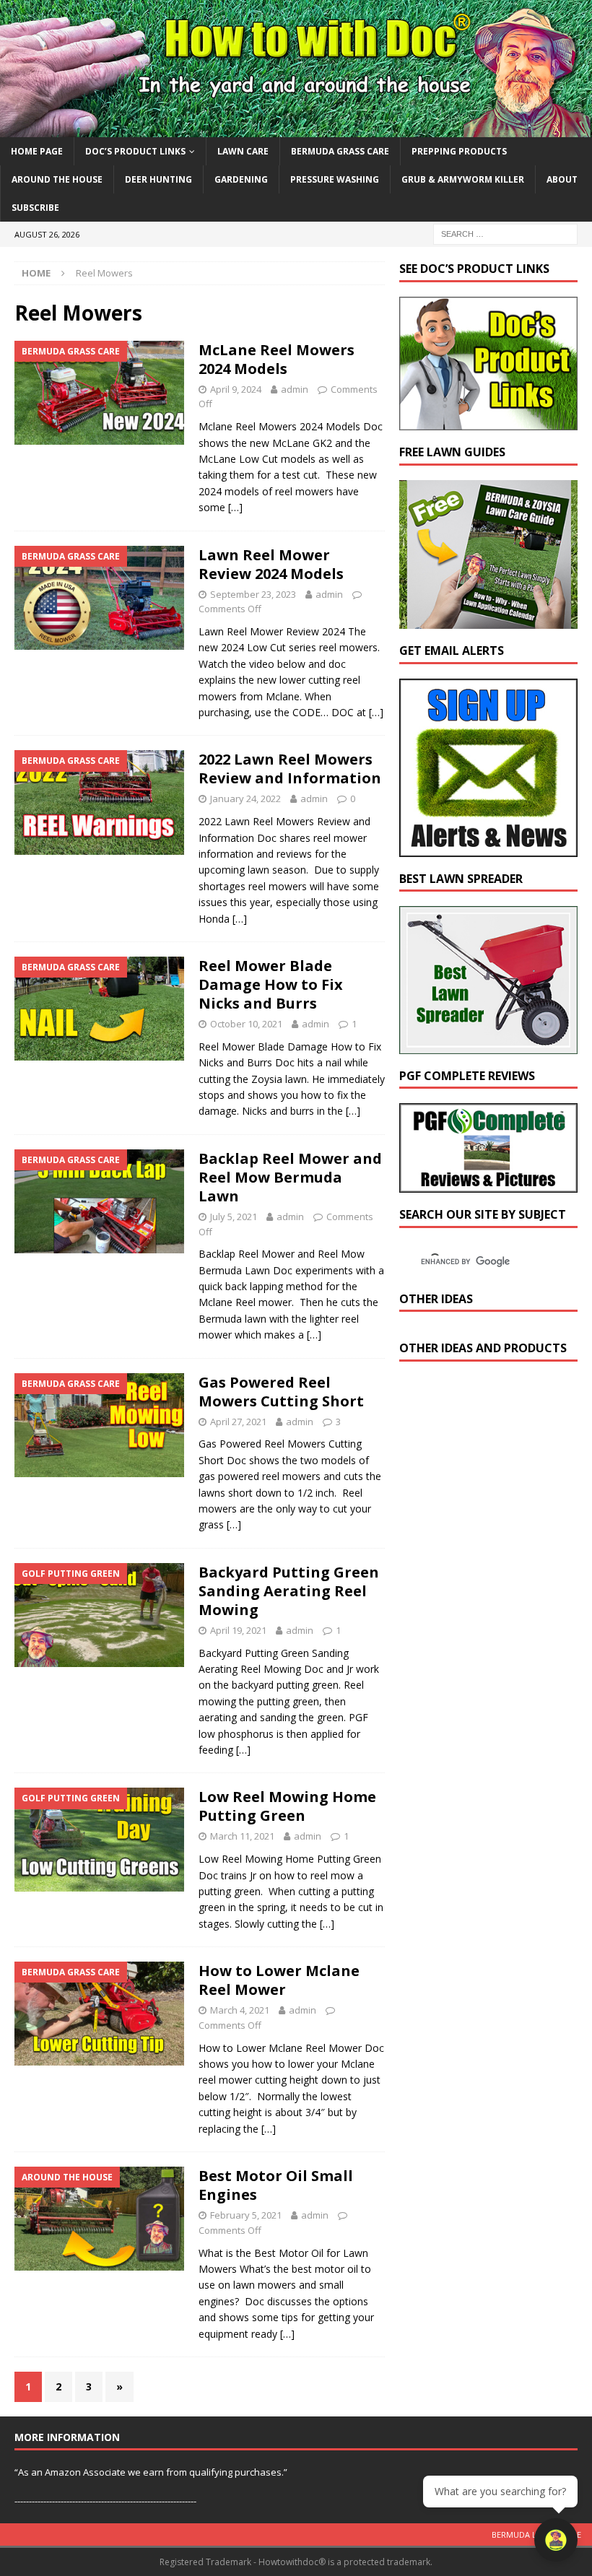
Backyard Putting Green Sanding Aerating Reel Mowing (289, 1591)
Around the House (57, 179)
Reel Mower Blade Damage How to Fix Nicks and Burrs (271, 984)
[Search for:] (505, 234)
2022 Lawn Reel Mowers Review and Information (290, 769)
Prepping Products (459, 151)
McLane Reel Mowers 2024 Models (277, 359)
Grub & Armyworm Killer (463, 179)
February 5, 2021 (246, 2215)
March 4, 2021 (240, 2010)
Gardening (241, 179)
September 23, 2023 (253, 594)
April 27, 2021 (238, 1422)
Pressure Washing (335, 179)
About (562, 179)
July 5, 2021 (234, 1217)
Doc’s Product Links (135, 151)
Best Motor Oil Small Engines (276, 2185)
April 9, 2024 (236, 389)
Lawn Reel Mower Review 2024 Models (271, 564)
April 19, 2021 (238, 1630)
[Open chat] (556, 2540)
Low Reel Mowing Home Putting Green (287, 1806)
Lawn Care (243, 151)
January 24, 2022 (245, 799)
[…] (235, 507)
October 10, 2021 (246, 1024)
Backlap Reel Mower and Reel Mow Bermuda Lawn (290, 1177)
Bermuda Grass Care (340, 151)
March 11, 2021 (242, 1836)
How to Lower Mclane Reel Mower (279, 1980)
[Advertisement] (496, 1499)
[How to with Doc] (296, 128)
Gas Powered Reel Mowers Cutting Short (281, 1392)
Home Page (37, 151)
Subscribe (35, 208)
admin (295, 389)
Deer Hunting (158, 179)
